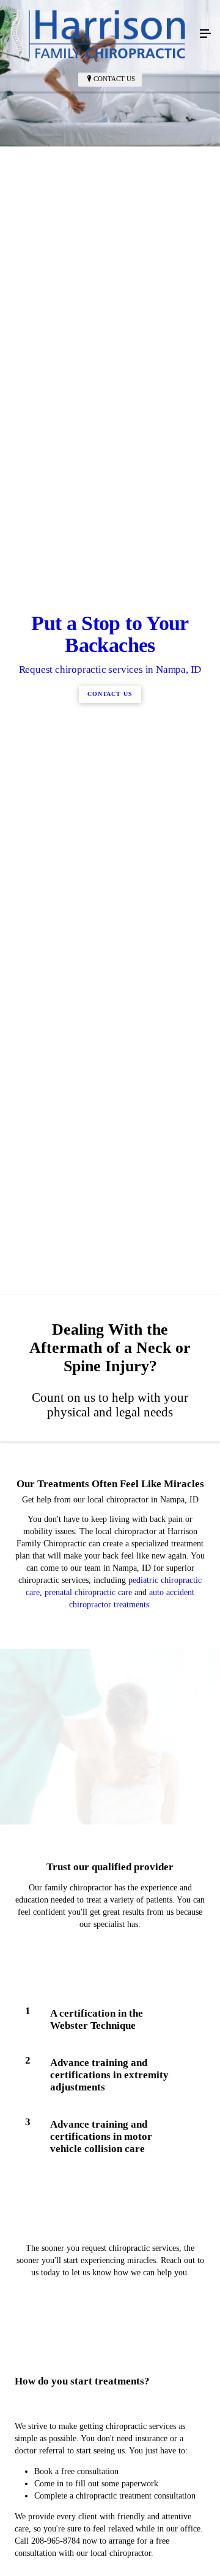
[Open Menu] (205, 34)
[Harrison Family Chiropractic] (98, 34)
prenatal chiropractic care (88, 2101)
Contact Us (114, 79)
